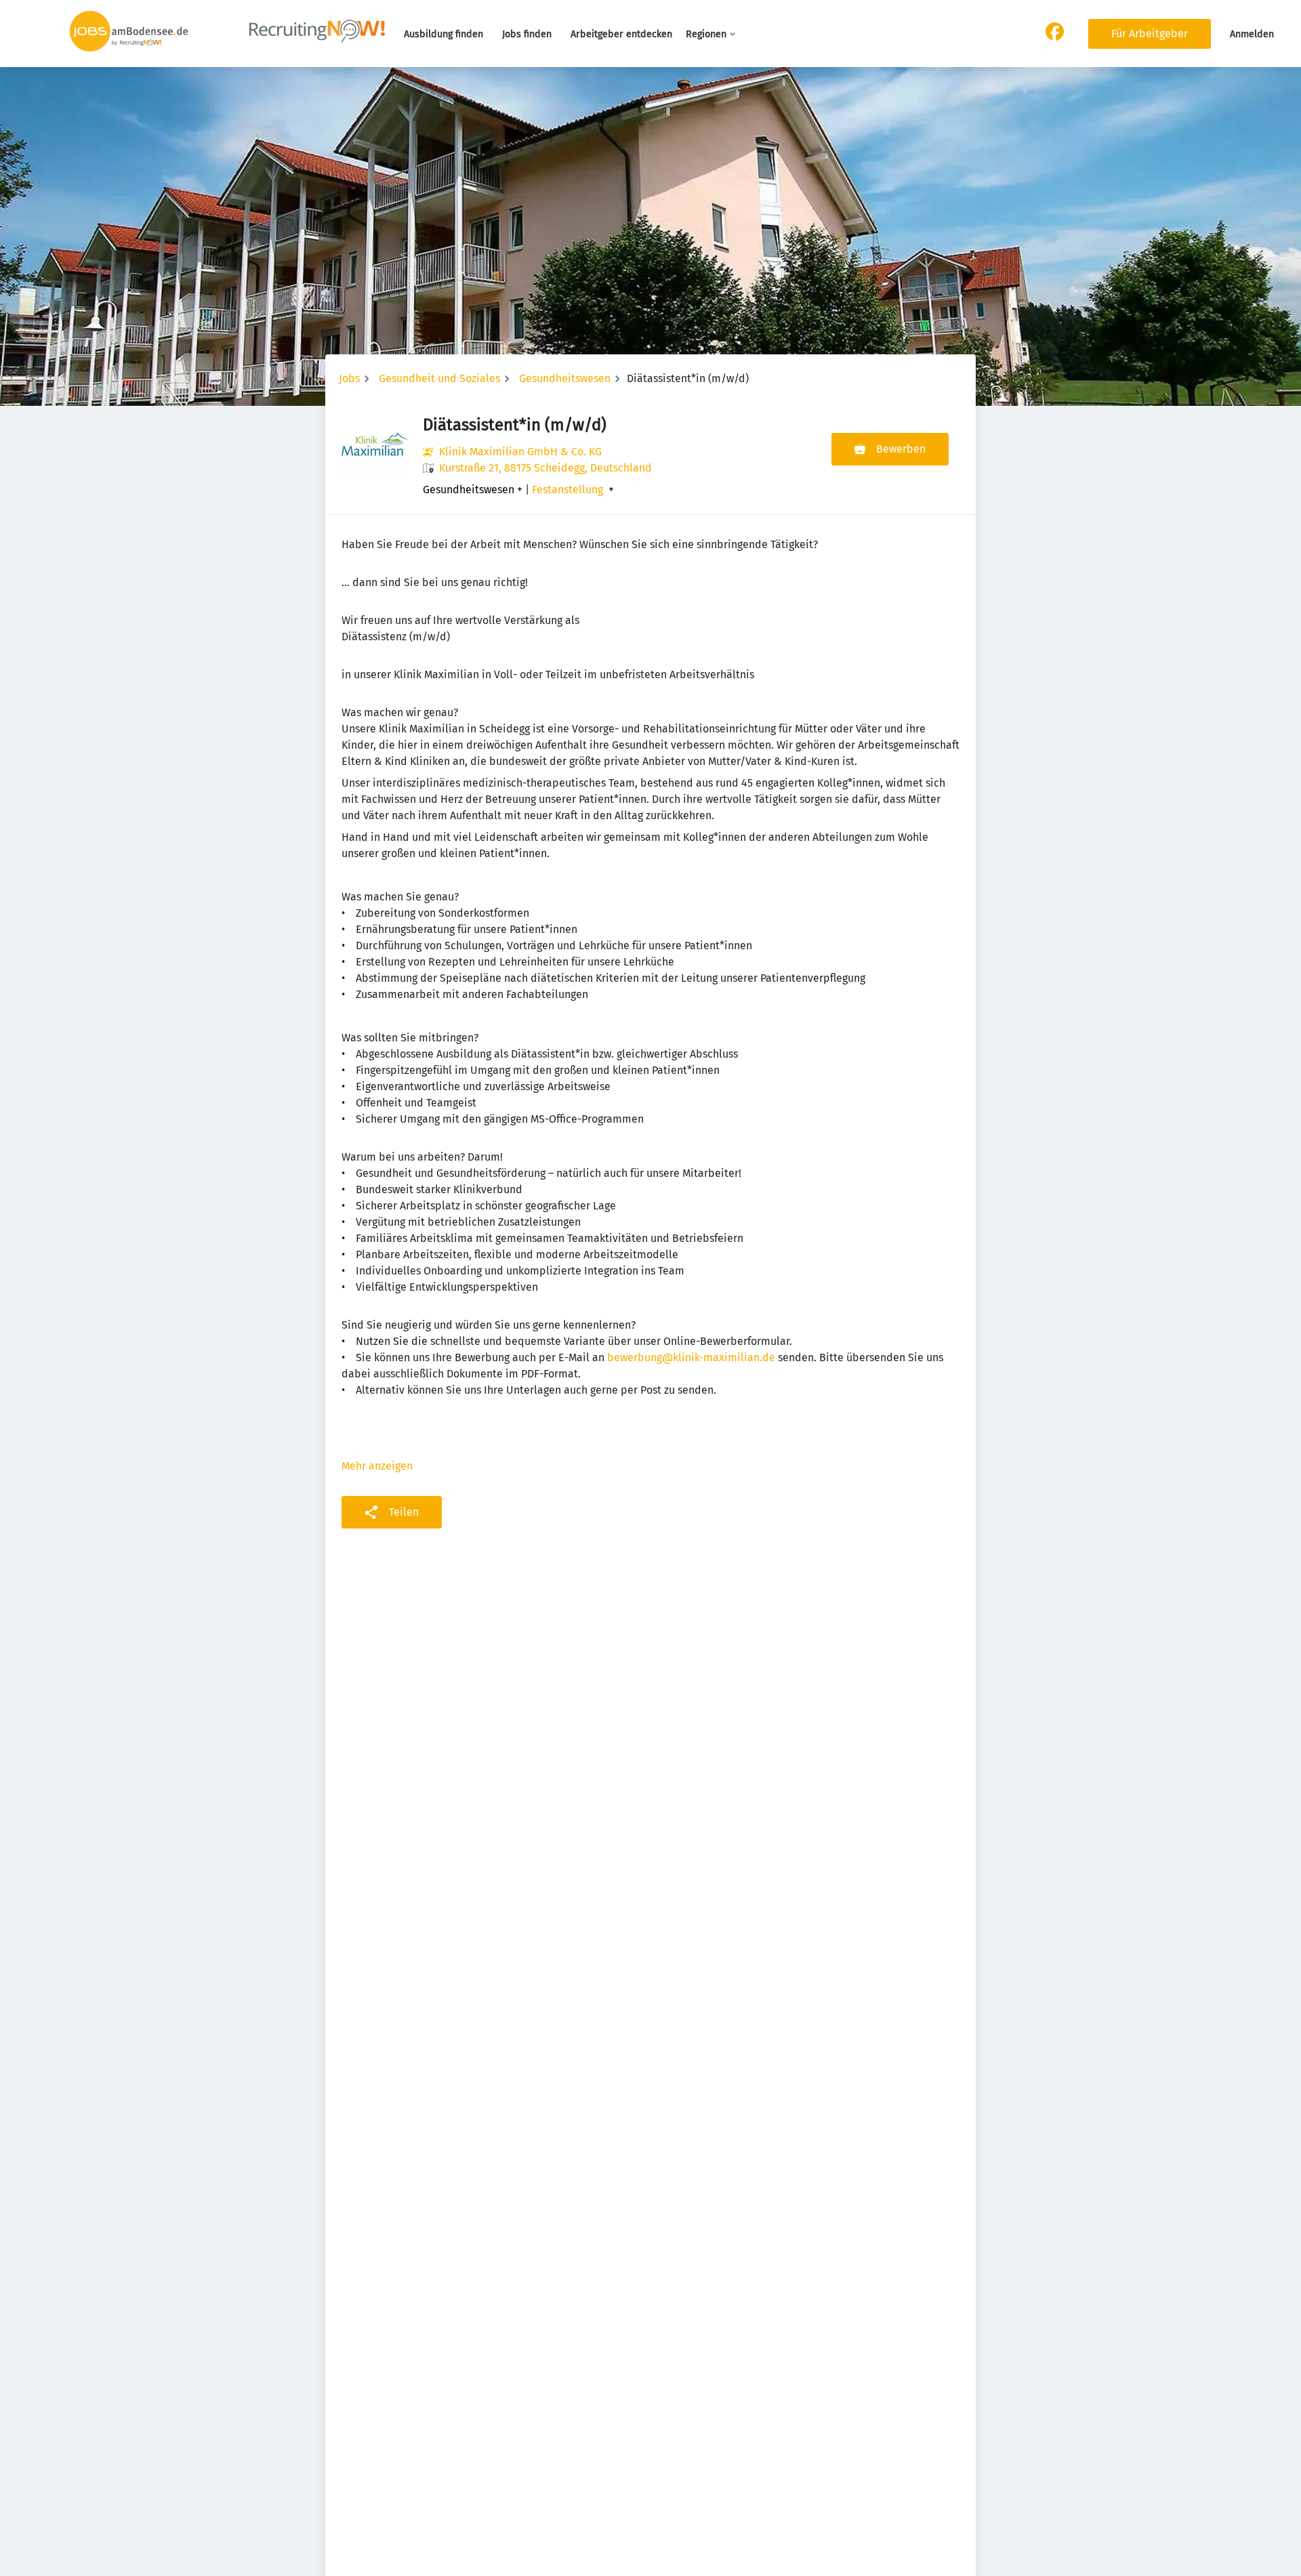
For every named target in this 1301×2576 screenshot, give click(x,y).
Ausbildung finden (443, 34)
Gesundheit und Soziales (439, 378)
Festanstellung (567, 490)
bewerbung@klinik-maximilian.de (691, 1357)
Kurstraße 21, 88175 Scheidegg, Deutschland (545, 468)
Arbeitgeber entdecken (621, 34)
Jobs (349, 378)
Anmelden (1252, 34)
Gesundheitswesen (565, 378)
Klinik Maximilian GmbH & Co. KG (520, 452)
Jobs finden (527, 34)
